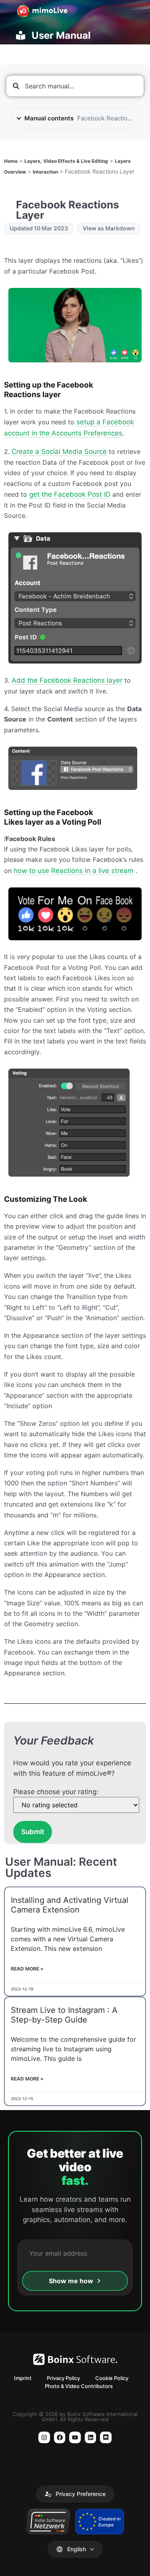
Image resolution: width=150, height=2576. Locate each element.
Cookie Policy (112, 2378)
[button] (75, 2494)
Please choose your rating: (56, 1792)
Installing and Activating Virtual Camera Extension (70, 1905)
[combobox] (75, 86)
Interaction (45, 172)
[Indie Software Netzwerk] (48, 2522)
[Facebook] (60, 2437)
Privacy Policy (63, 2378)
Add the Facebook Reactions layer (67, 680)
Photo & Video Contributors (79, 2386)
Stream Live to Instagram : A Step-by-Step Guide (64, 2015)
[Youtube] (75, 2437)
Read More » (27, 1969)
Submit (33, 1832)
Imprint (23, 2378)
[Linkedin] (91, 2437)
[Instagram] (44, 2437)
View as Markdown (109, 228)
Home (11, 161)
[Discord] (106, 2437)
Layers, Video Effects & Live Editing (66, 161)
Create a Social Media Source (59, 452)
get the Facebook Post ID (70, 494)
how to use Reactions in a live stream (74, 871)
